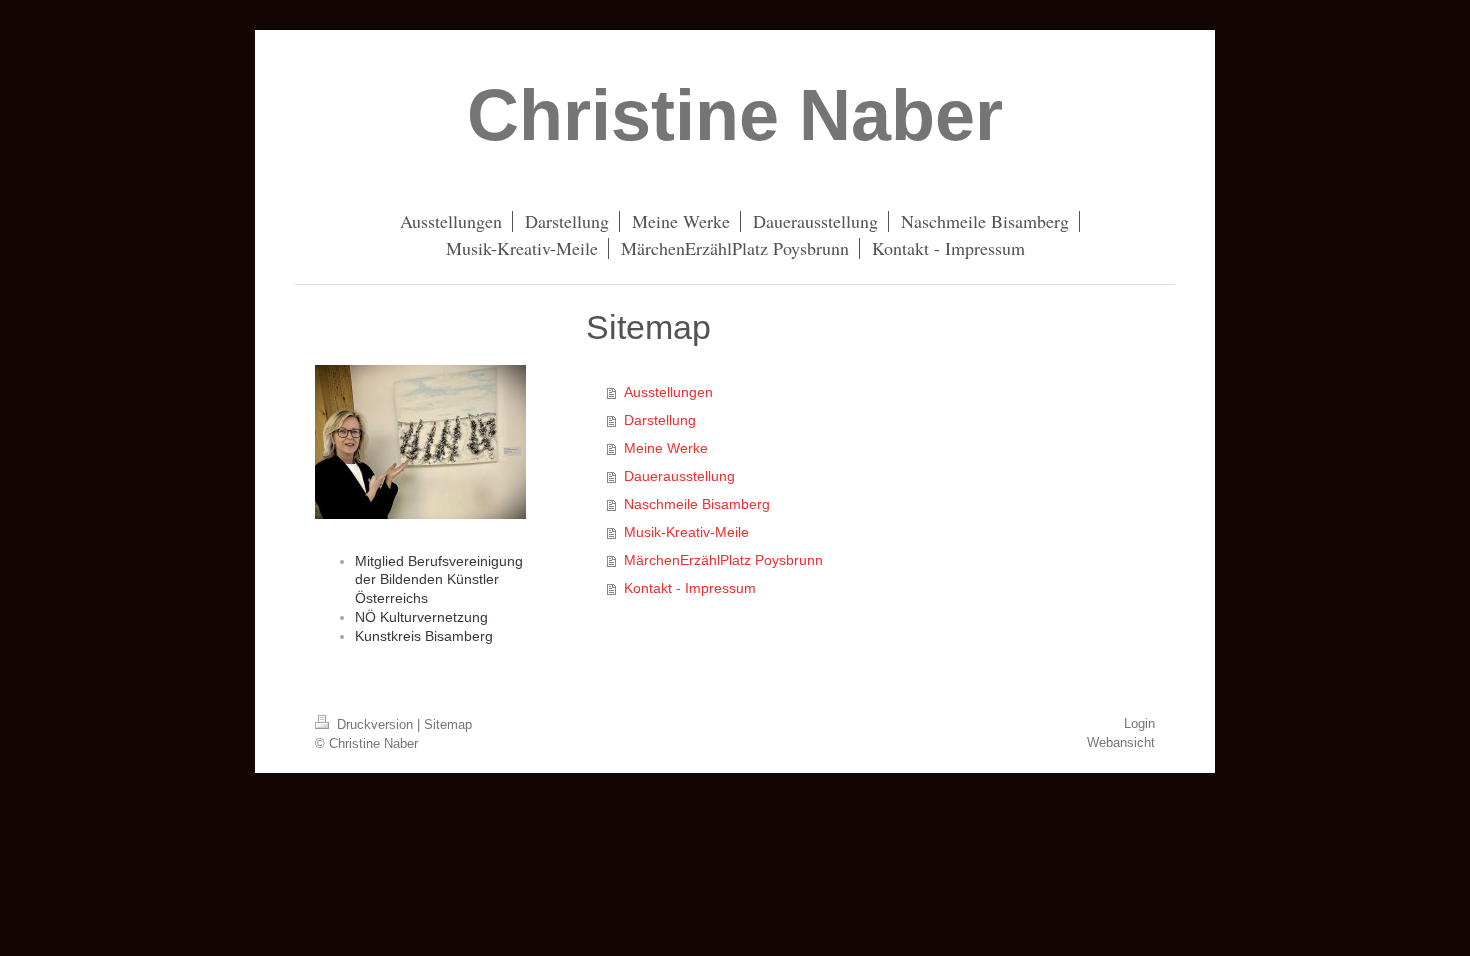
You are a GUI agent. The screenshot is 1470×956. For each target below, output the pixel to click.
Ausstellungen (668, 392)
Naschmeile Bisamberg (697, 504)
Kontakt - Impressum (690, 588)
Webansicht (1121, 742)
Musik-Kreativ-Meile (686, 532)
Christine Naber (735, 115)
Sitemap (448, 724)
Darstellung (660, 420)
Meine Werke (666, 448)
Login (1139, 723)
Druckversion (375, 724)
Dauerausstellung (679, 476)
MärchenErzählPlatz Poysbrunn (723, 560)
